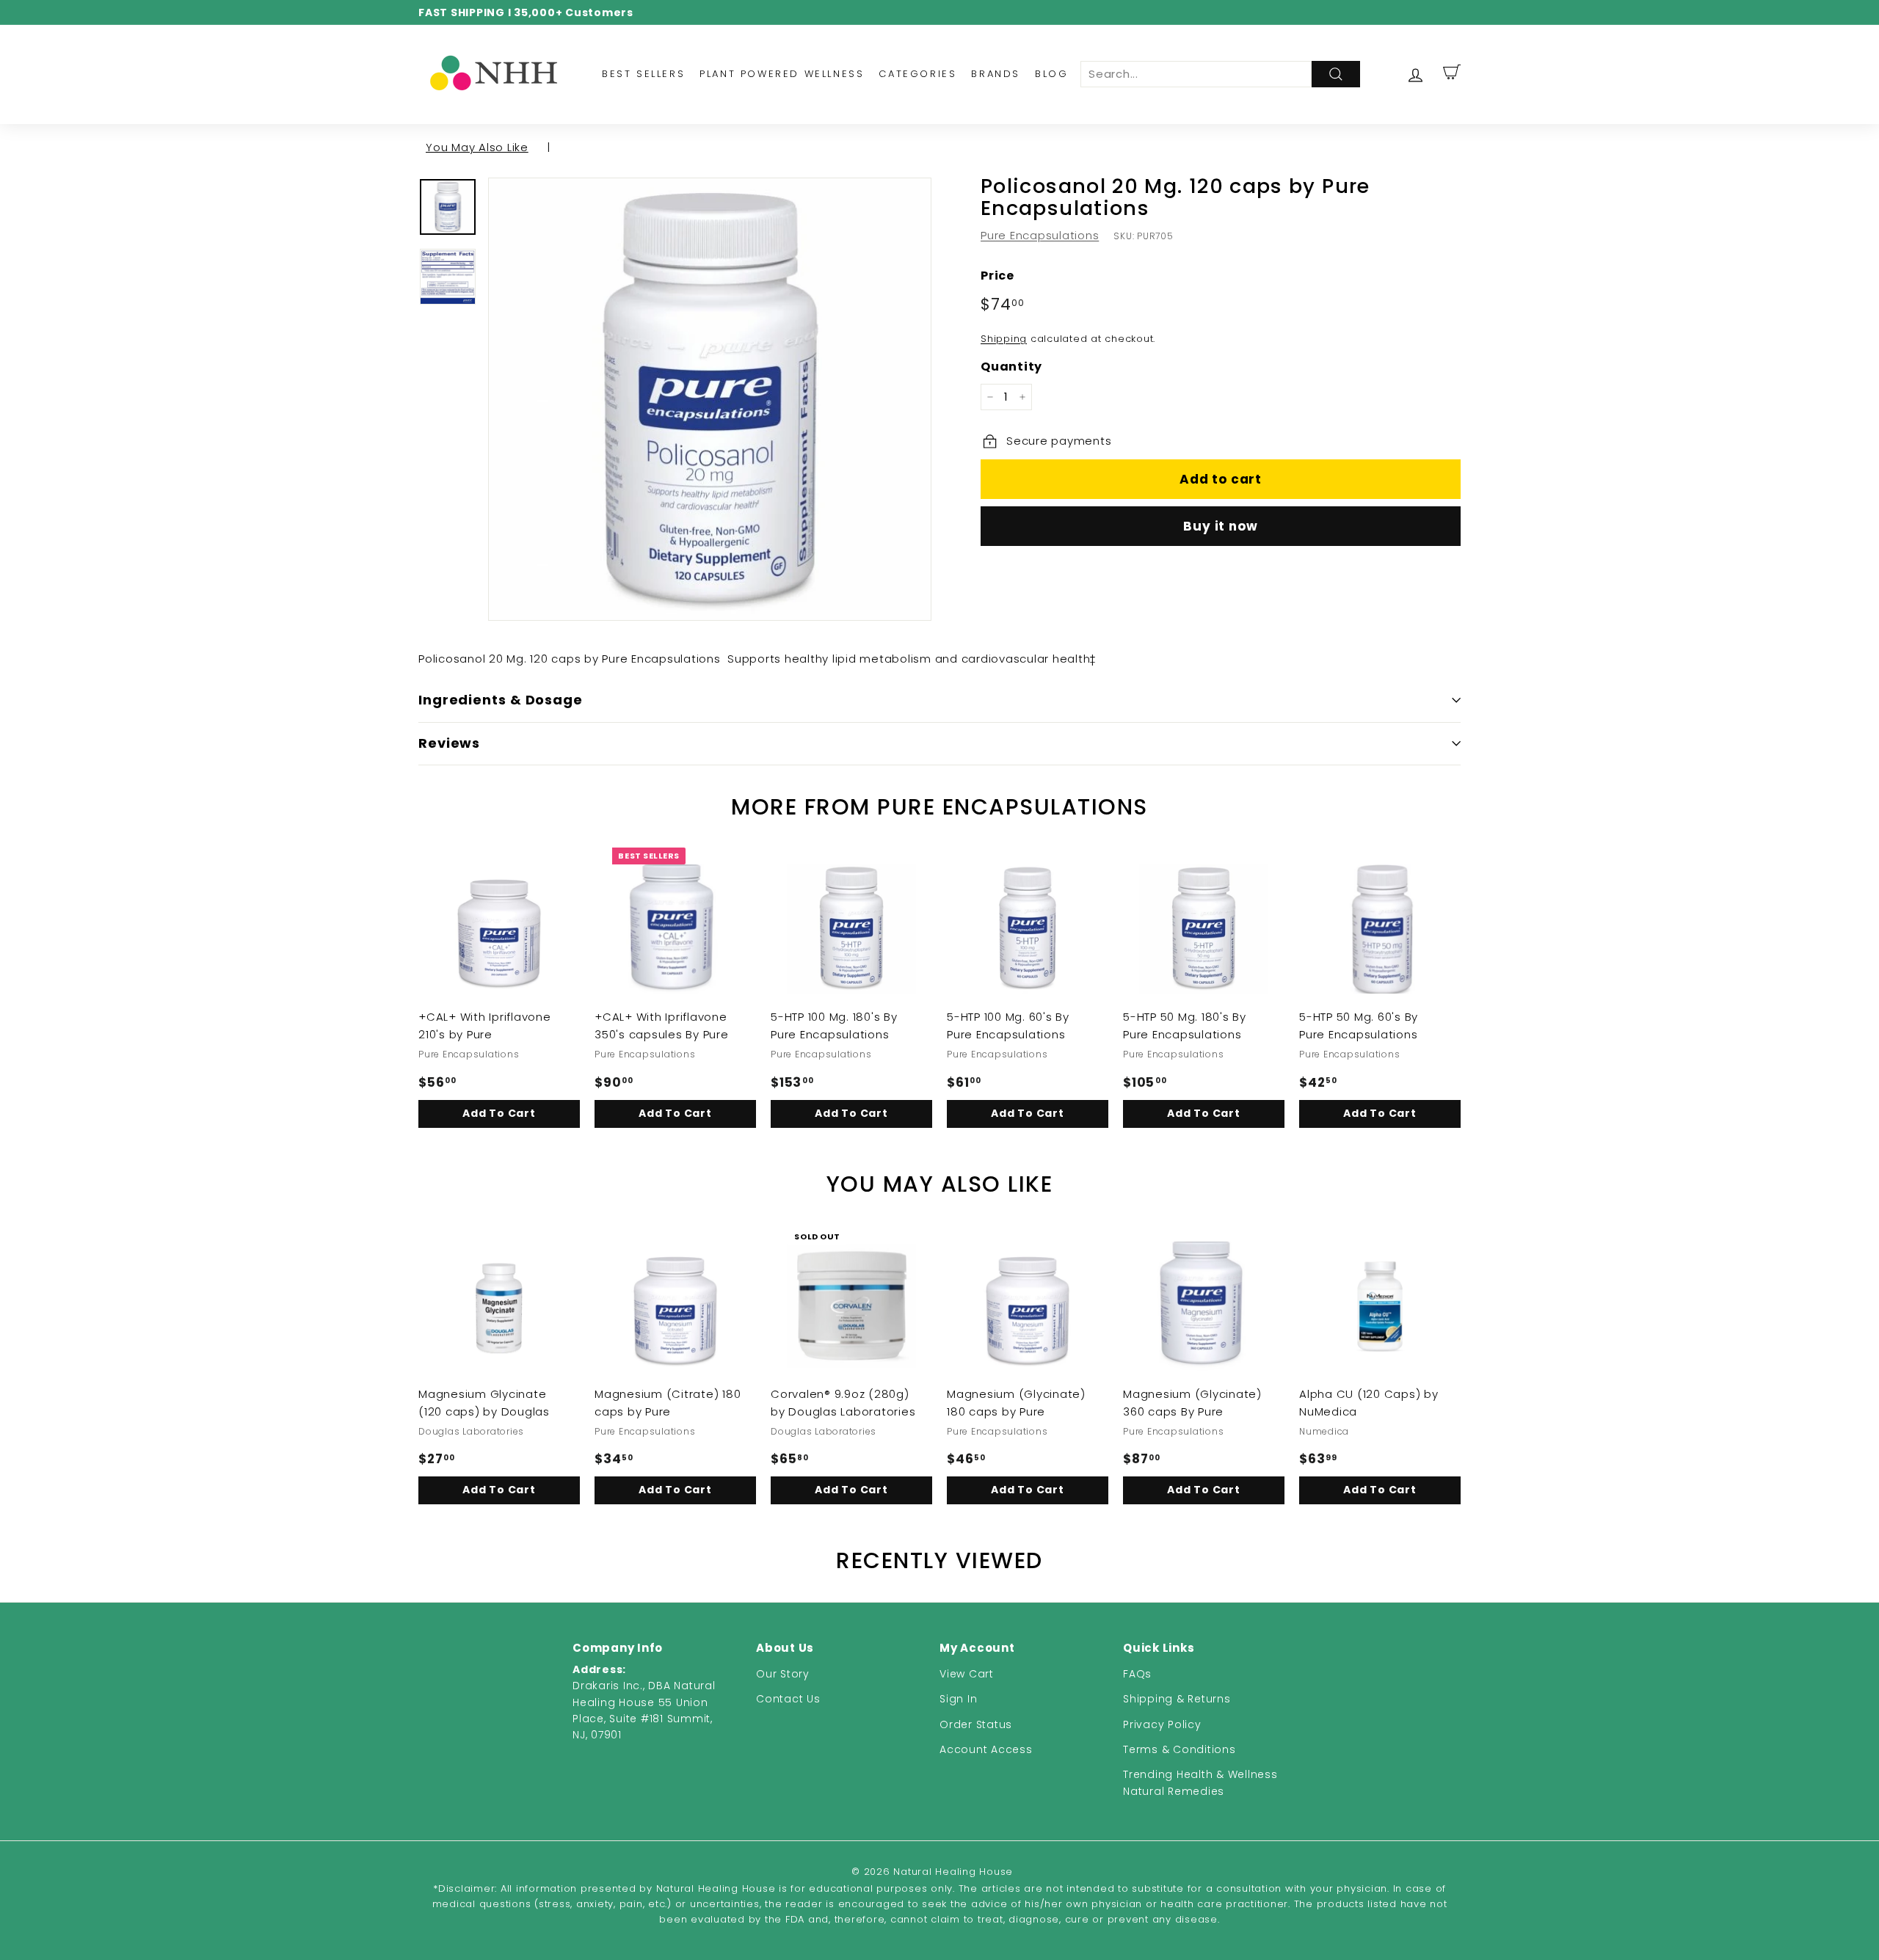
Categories (917, 74)
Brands (996, 74)
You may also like (477, 147)
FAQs (1137, 1674)
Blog (1051, 74)
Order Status (976, 1724)
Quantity (1011, 367)
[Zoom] (710, 399)
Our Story (783, 1674)
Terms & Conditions (1180, 1749)
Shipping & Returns (1177, 1699)
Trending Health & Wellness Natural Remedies (1200, 1782)
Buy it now (1221, 526)
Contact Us (788, 1699)
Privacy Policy (1162, 1724)
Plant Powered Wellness (782, 74)
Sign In (958, 1699)
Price (997, 276)
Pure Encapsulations (1040, 235)
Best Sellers (643, 74)
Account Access (986, 1749)
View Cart (967, 1674)
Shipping (1004, 339)
